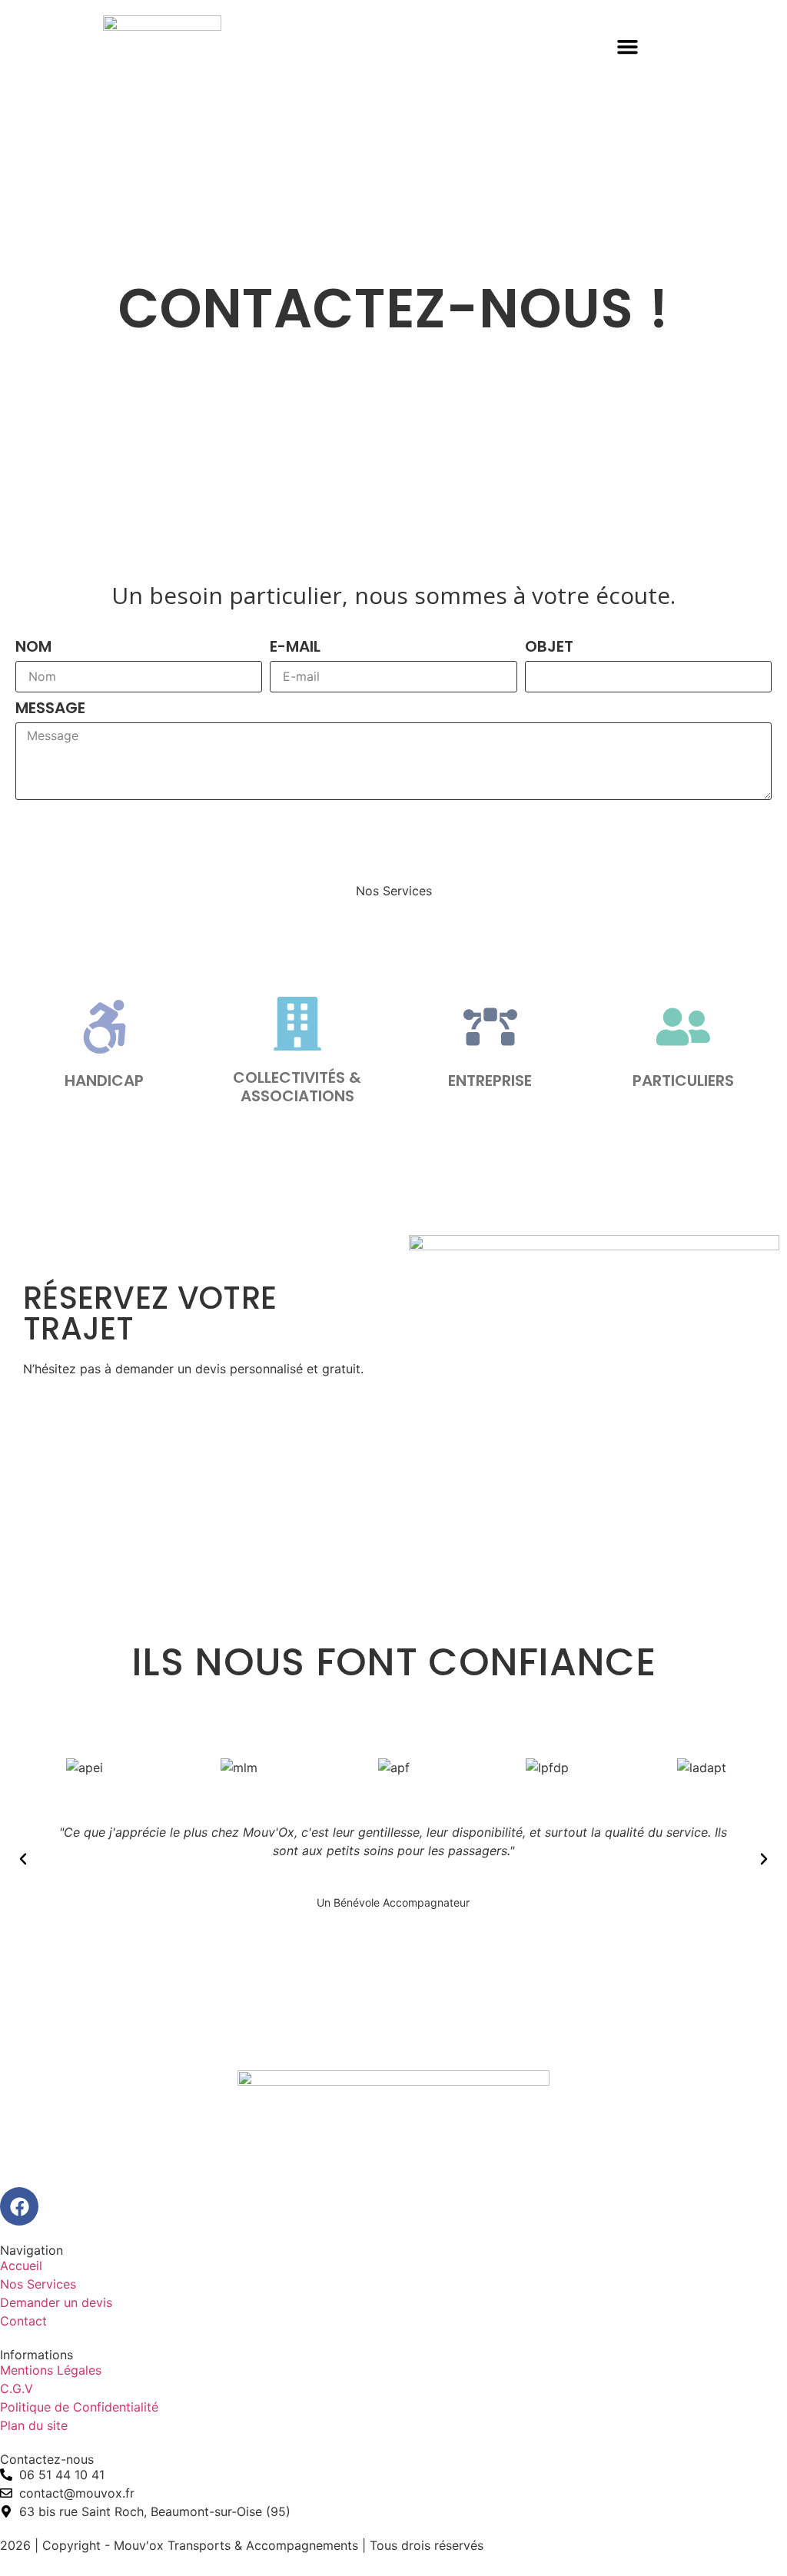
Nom (33, 648)
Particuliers (683, 1081)
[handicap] (105, 1027)
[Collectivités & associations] (297, 1024)
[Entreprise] (490, 1027)
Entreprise (490, 1081)
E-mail (295, 648)
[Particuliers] (683, 1027)
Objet (549, 648)
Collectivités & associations (297, 1087)
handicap (104, 1081)
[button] (628, 47)
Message (50, 709)
